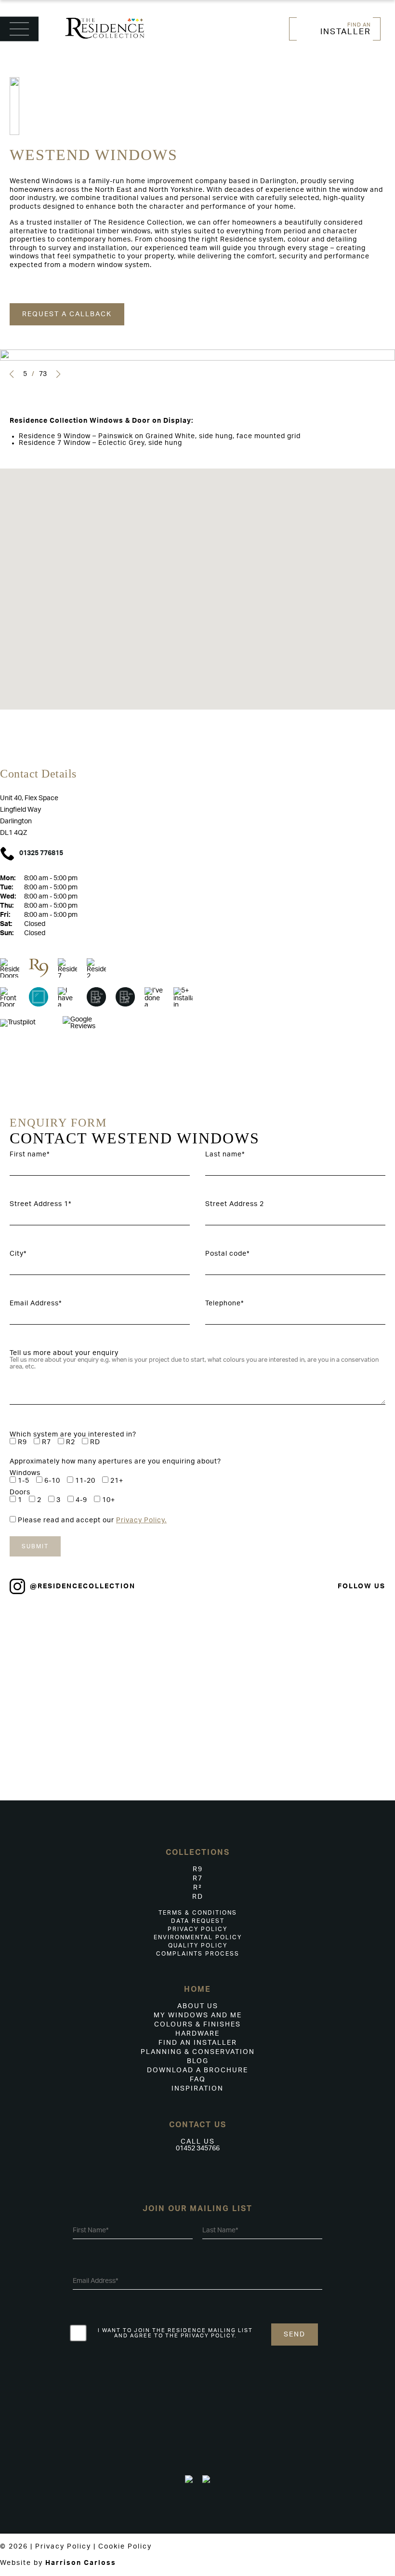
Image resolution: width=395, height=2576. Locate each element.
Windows (25, 1473)
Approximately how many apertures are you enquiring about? (115, 1462)
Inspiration (197, 2089)
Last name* (225, 1154)
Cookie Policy (125, 2547)
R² (198, 1888)
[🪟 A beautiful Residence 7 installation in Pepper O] (230, 1702)
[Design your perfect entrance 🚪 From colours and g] (296, 1657)
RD (198, 1897)
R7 (198, 1878)
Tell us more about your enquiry (64, 1353)
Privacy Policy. (141, 1520)
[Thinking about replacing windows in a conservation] (99, 1674)
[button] (12, 374)
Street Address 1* (40, 1204)
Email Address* (36, 1303)
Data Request (198, 1921)
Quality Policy (198, 1945)
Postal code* (227, 1254)
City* (18, 1254)
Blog (198, 2061)
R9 (198, 1869)
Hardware (197, 2034)
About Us (198, 2006)
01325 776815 (41, 853)
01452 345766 (198, 2148)
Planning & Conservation (198, 2052)
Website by (58, 2563)
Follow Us (362, 1586)
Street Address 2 (235, 1204)
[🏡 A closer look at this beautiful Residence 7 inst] (362, 1689)
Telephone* (224, 1303)
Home (197, 1989)
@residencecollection (83, 1586)
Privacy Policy (197, 1929)
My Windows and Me (198, 2015)
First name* (30, 1154)
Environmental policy (198, 1937)
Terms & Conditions (198, 1913)
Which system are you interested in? (73, 1435)
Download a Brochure (197, 2070)
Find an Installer (198, 2043)
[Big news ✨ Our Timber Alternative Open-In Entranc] (165, 1644)
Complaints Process (198, 1954)
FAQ (198, 2080)
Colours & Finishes (197, 2025)
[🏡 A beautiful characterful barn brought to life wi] (33, 1689)
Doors (20, 1492)
